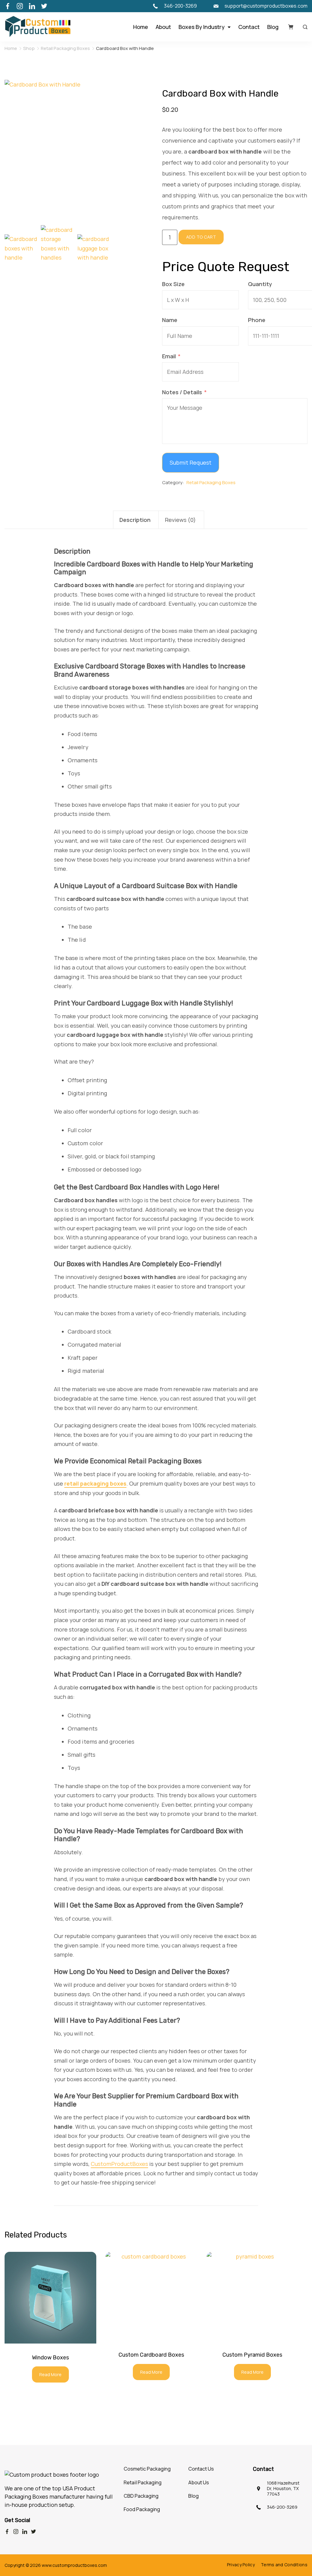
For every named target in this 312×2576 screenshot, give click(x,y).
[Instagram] (20, 6)
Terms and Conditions (284, 2565)
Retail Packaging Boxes (211, 482)
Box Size (173, 284)
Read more (50, 2374)
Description (135, 520)
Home (141, 27)
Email (169, 356)
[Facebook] (8, 6)
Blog (273, 27)
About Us (199, 2482)
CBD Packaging (141, 2496)
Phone (257, 320)
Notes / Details (182, 392)
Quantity (260, 284)
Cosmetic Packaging (147, 2469)
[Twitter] (44, 6)
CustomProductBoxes (119, 2164)
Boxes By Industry (202, 27)
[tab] (136, 520)
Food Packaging (142, 2509)
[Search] (304, 27)
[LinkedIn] (32, 6)
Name (170, 320)
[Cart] (291, 27)
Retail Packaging (143, 2482)
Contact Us (201, 2469)
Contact (249, 27)
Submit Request (191, 462)
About (163, 27)
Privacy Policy (241, 2565)
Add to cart (201, 237)
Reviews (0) (181, 520)
